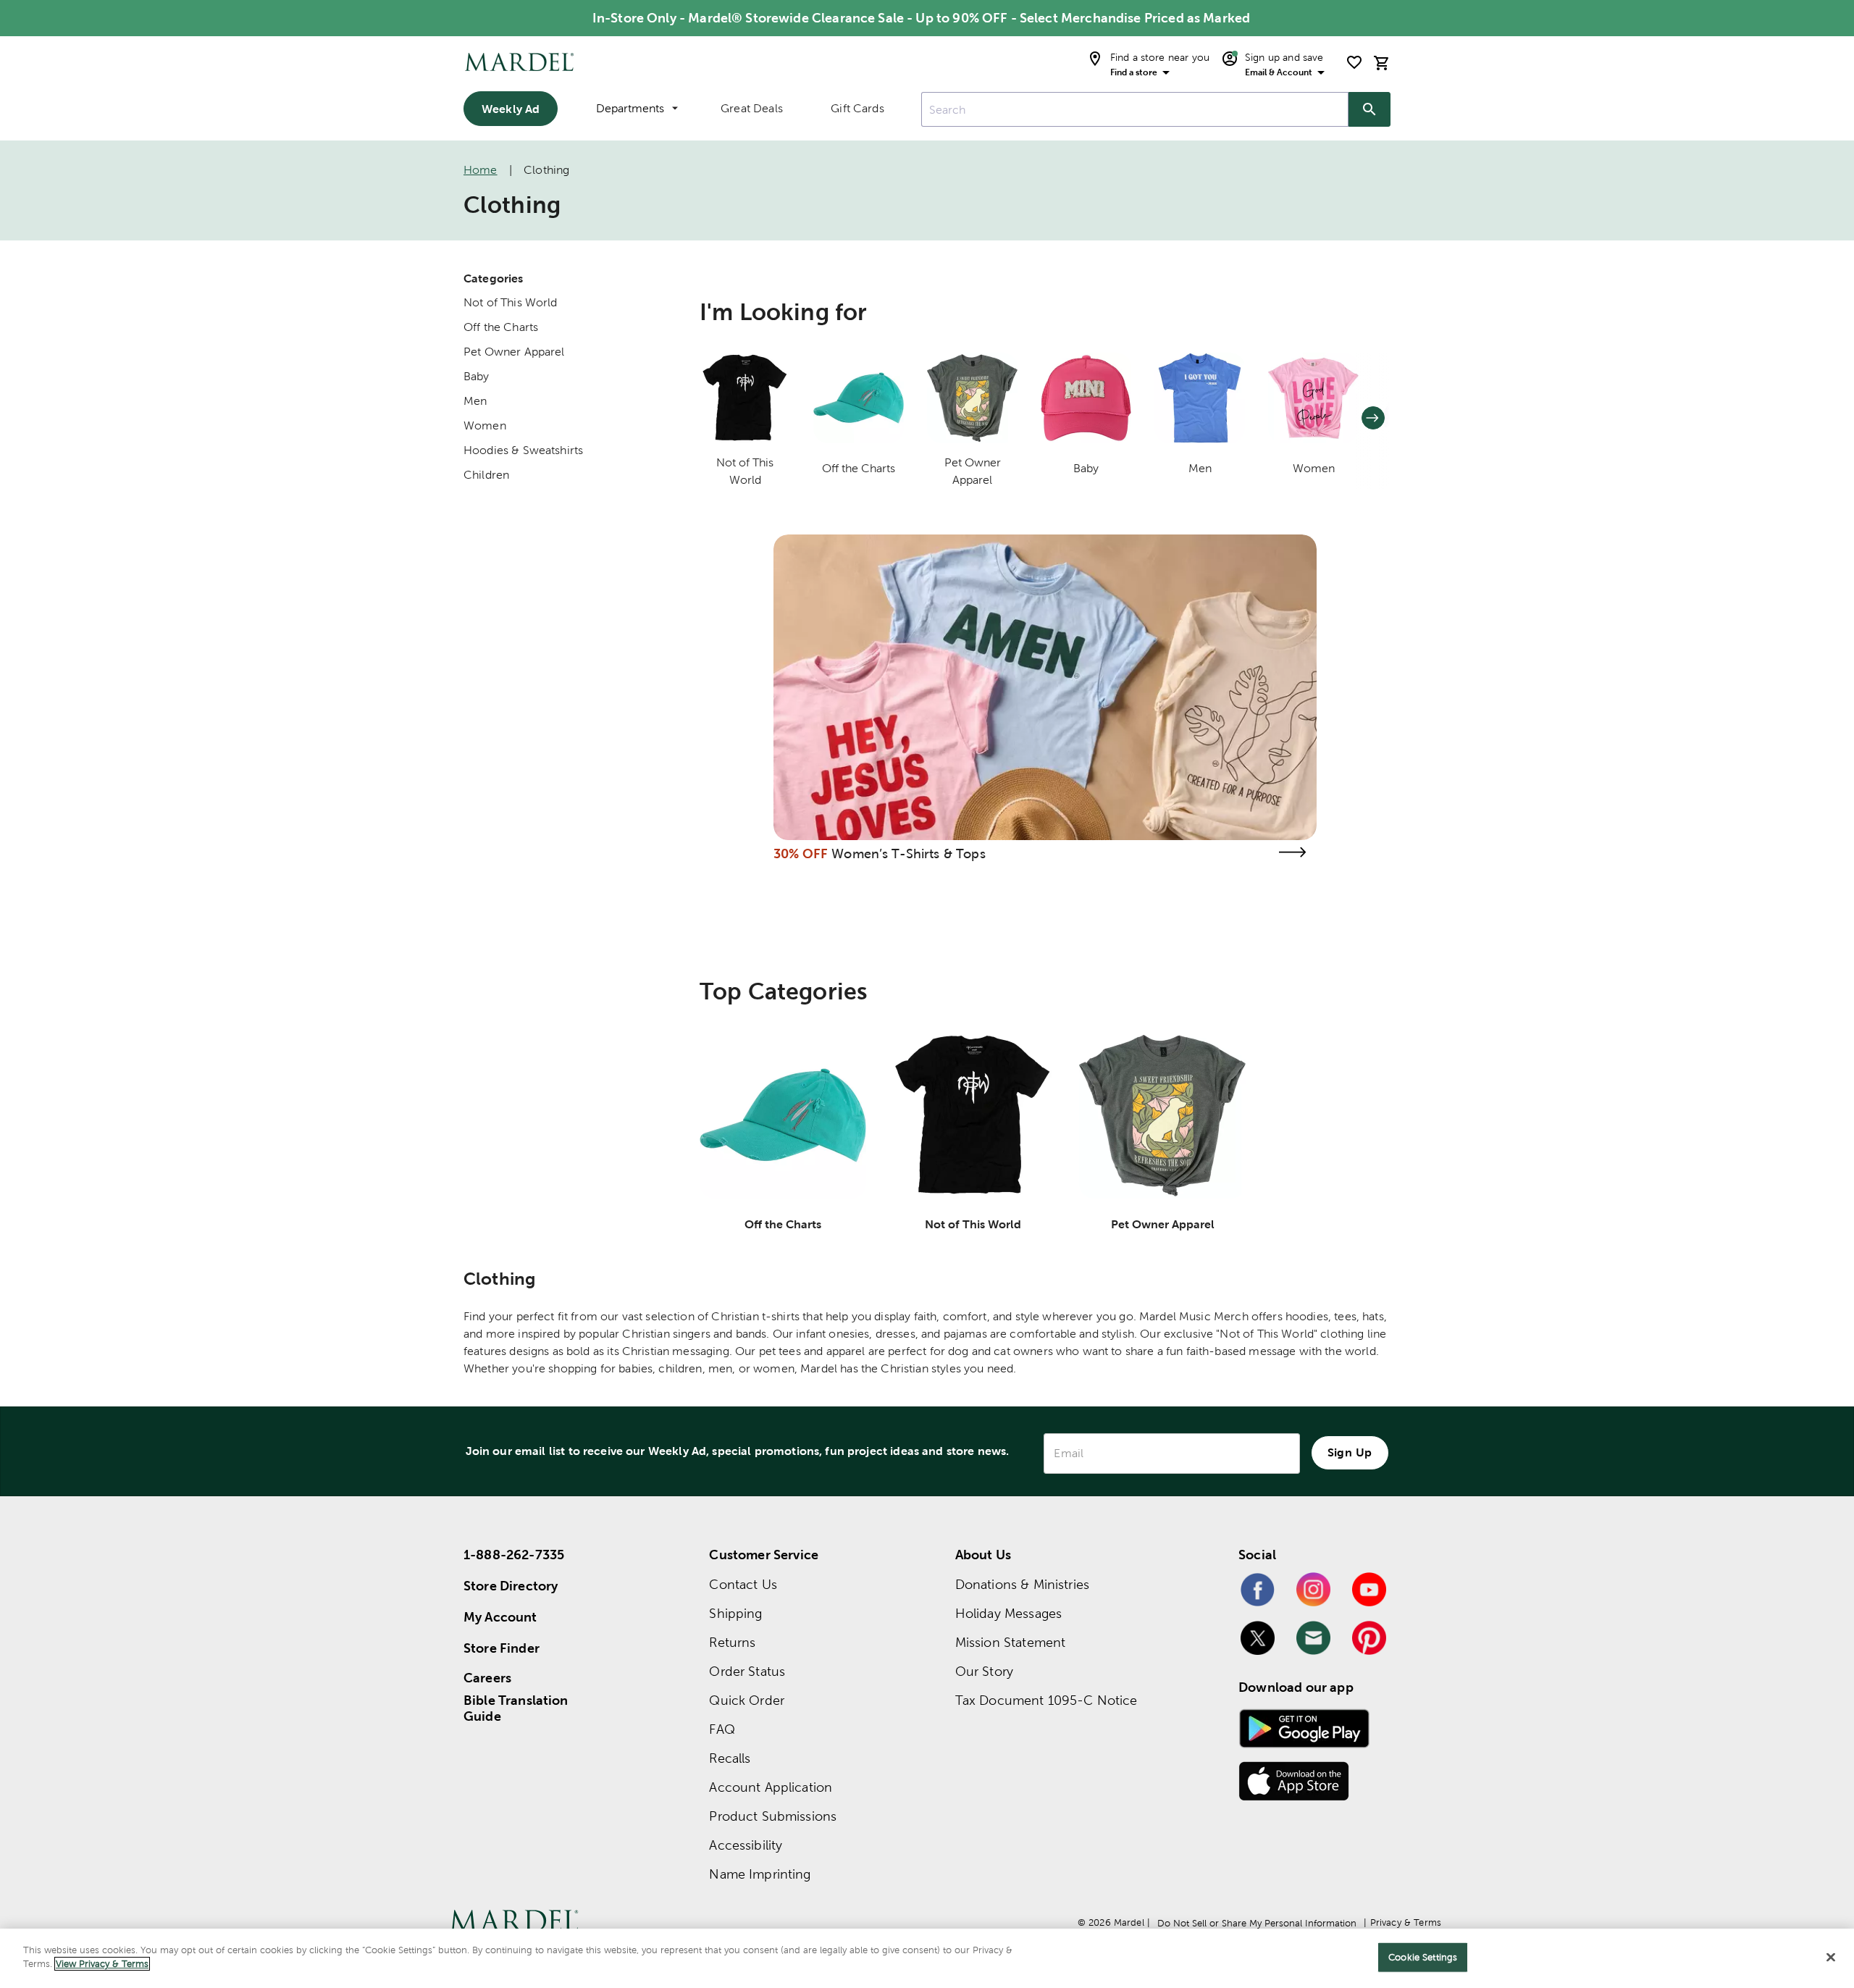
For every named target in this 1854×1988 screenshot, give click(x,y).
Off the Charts (501, 327)
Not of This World (511, 302)
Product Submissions (773, 1816)
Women (485, 425)
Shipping (735, 1613)
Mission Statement (1011, 1642)
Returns (732, 1642)
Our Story (984, 1671)
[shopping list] (1354, 62)
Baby (477, 376)
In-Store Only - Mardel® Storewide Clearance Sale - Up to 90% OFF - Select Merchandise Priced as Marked (921, 18)
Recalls (730, 1758)
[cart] (1382, 63)
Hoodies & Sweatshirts (523, 450)
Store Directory (511, 1586)
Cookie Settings (1423, 1957)
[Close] (1831, 1957)
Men (475, 401)
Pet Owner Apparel (514, 352)
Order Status (747, 1671)
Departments (630, 108)
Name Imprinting (760, 1874)
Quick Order (747, 1700)
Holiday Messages (1008, 1613)
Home (481, 170)
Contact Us (743, 1584)
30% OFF (801, 854)
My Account (500, 1617)
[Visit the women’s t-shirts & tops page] (1292, 852)
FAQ (722, 1729)
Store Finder (502, 1648)
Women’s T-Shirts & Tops (908, 854)
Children (486, 475)
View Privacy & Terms (102, 1964)
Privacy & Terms (1406, 1922)
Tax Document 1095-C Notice (1046, 1700)
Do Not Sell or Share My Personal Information (1257, 1923)
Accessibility (746, 1845)
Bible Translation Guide (516, 1708)
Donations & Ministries (1022, 1584)
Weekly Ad (511, 109)
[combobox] (1135, 109)
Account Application (771, 1787)
